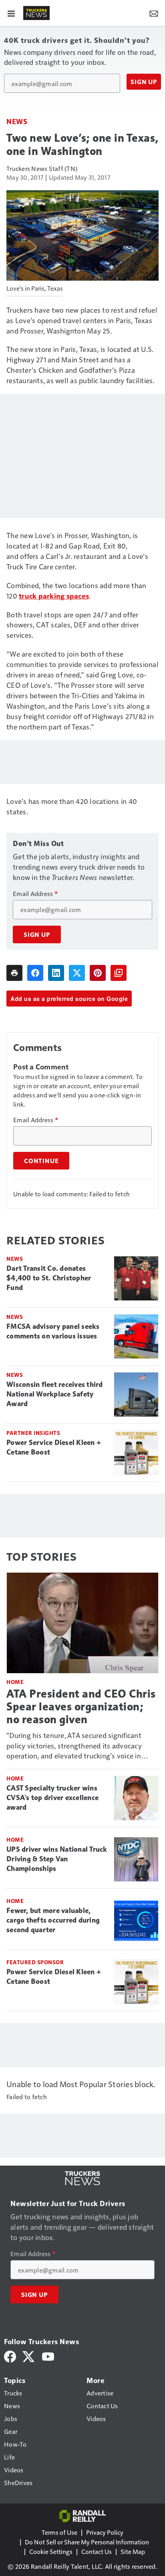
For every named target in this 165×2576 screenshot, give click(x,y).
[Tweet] (77, 973)
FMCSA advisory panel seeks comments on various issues (53, 1331)
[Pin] (98, 973)
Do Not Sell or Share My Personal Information (87, 2542)
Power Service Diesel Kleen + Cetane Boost (54, 1447)
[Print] (14, 973)
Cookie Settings (51, 2551)
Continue (41, 1161)
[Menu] (11, 13)
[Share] (35, 973)
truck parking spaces (54, 596)
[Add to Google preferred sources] (119, 973)
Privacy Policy (105, 2532)
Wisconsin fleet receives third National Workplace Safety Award (55, 1394)
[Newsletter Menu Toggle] (154, 13)
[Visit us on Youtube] (48, 2356)
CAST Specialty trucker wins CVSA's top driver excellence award (52, 1798)
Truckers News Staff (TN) (42, 168)
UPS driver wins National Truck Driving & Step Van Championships (57, 1859)
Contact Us (97, 2551)
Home (15, 1682)
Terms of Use (59, 2532)
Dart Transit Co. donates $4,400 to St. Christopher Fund (49, 1278)
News (17, 121)
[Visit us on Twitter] (29, 2356)
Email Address (35, 894)
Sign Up (144, 82)
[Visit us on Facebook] (10, 2356)
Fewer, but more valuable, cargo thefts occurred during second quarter (53, 1920)
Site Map (133, 2551)
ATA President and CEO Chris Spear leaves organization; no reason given (81, 1707)
